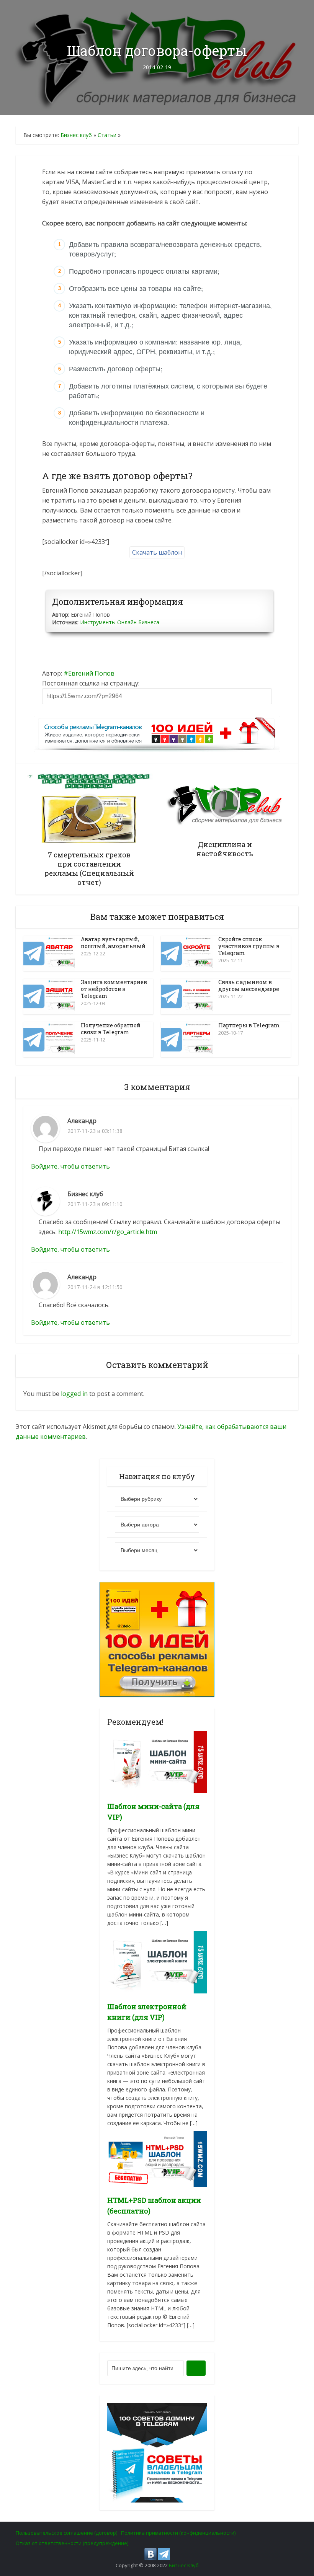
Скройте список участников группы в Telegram (249, 946)
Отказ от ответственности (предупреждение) (72, 2543)
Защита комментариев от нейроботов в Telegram (114, 989)
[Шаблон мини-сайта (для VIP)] (157, 1762)
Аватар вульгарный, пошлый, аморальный (113, 943)
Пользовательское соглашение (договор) (66, 2533)
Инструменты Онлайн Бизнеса (120, 622)
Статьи (107, 135)
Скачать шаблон (157, 552)
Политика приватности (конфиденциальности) (178, 2533)
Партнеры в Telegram (249, 1025)
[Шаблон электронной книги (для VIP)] (157, 1961)
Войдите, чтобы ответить (70, 1166)
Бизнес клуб (76, 135)
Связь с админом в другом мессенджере (249, 985)
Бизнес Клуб (184, 2565)
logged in (74, 1394)
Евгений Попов (91, 673)
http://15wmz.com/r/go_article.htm (108, 1232)
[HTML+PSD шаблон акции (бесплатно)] (157, 2159)
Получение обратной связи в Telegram (111, 1029)
